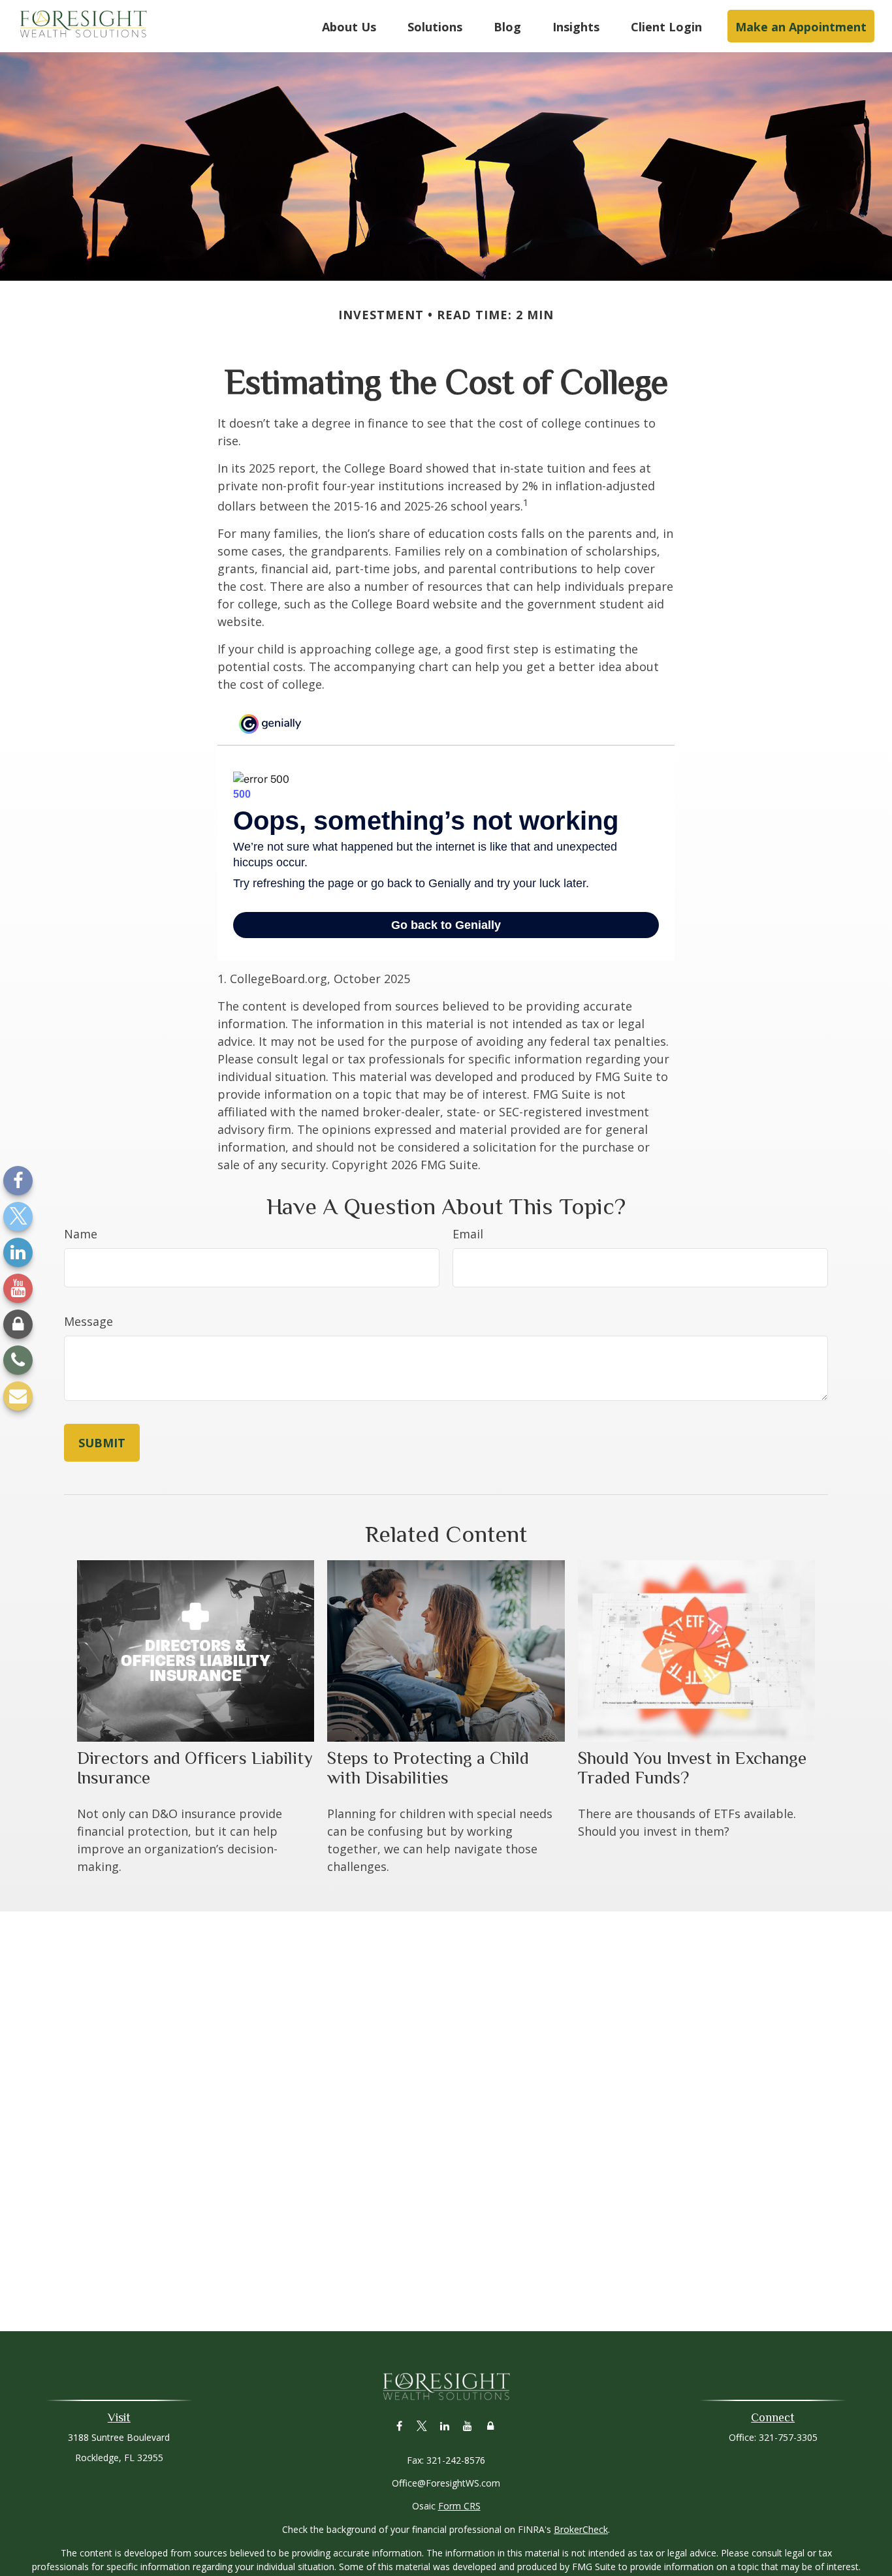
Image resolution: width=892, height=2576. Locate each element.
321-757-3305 (788, 2437)
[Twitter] (18, 1217)
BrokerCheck (581, 2529)
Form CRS (459, 2506)
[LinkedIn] (18, 1252)
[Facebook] (18, 1181)
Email (468, 1234)
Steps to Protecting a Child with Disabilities (428, 1768)
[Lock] (18, 1324)
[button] (349, 26)
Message (88, 1321)
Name (81, 1234)
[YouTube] (18, 1288)
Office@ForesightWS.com (446, 2483)
